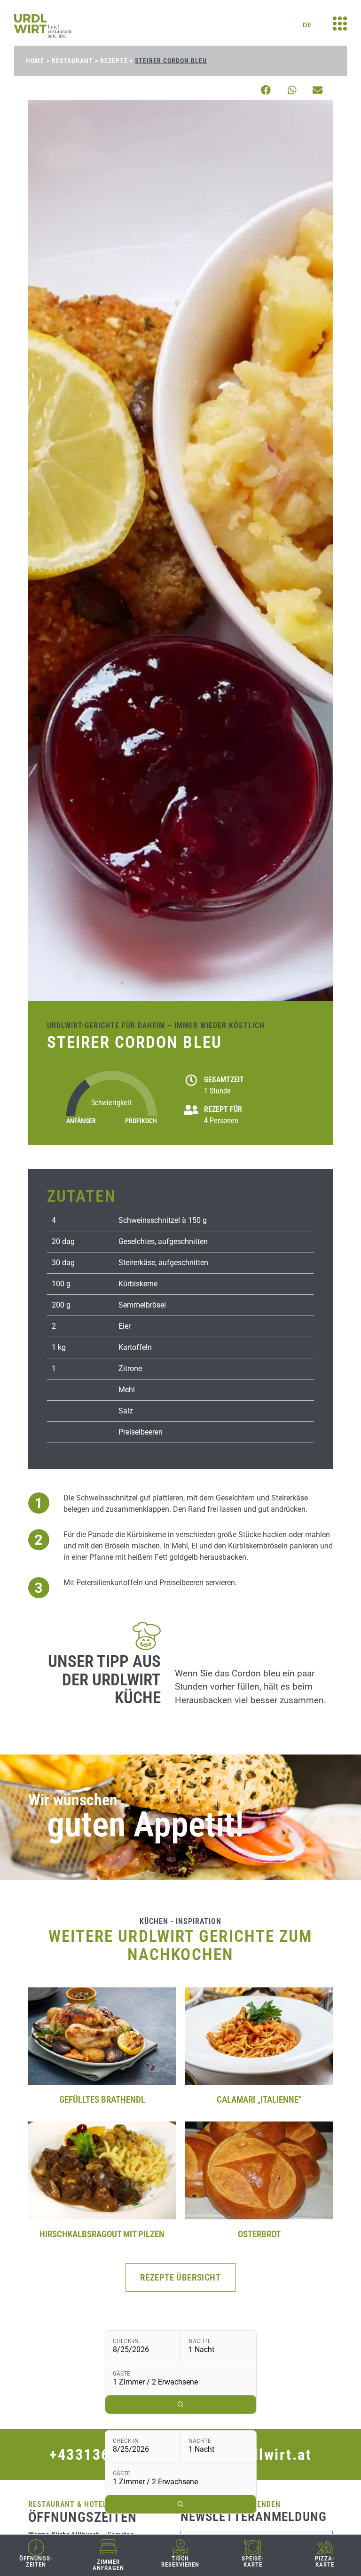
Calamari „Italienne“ (259, 2100)
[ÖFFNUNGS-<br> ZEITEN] (36, 2548)
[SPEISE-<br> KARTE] (253, 2548)
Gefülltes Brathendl (102, 2100)
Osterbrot (259, 2234)
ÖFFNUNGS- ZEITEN (36, 2561)
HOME (35, 61)
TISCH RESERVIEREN (180, 2561)
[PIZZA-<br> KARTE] (325, 2548)
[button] (266, 90)
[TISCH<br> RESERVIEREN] (180, 2548)
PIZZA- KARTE (325, 2561)
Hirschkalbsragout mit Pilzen (102, 2234)
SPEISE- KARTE (253, 2561)
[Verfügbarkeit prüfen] (181, 2504)
